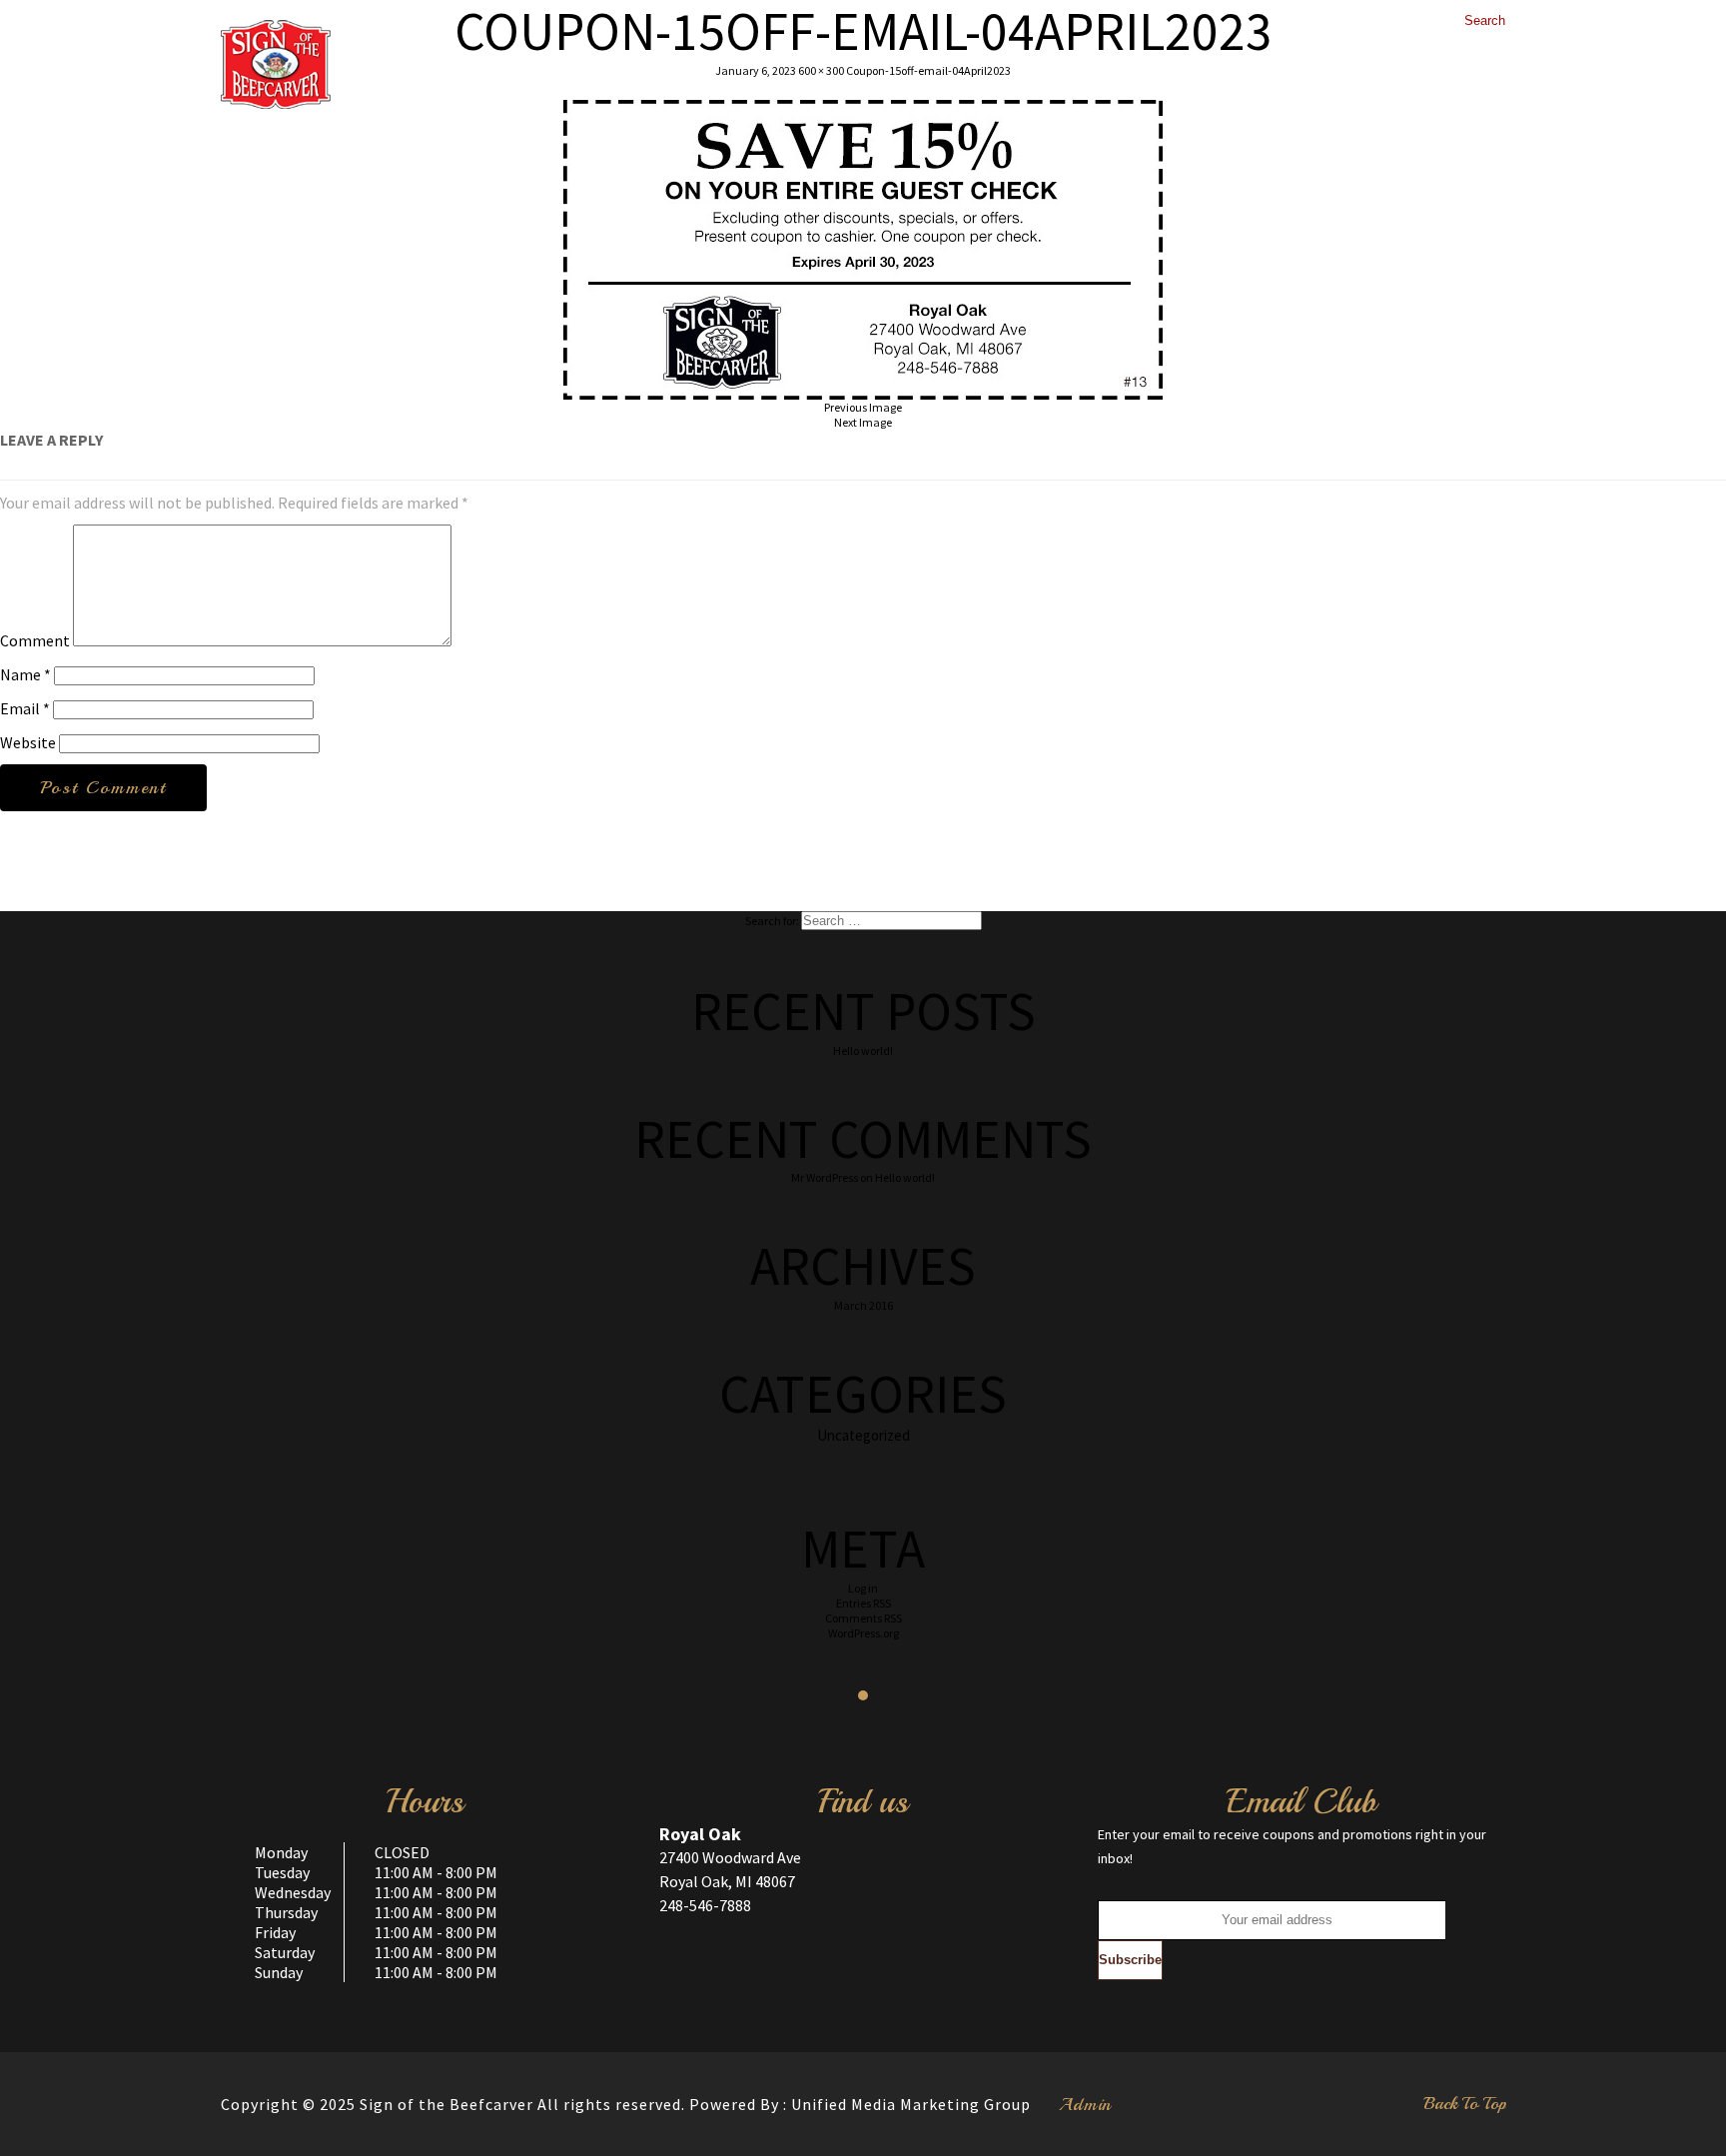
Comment (35, 640)
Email (25, 708)
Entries (863, 1603)
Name (25, 674)
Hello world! (863, 1051)
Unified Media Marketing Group (911, 2104)
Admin (1085, 2104)
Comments (863, 1618)
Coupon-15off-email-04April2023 (928, 70)
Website (28, 742)
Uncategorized (863, 1435)
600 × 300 (821, 70)
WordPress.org (863, 1633)
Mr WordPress (825, 1177)
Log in (863, 1588)
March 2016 (863, 1305)
